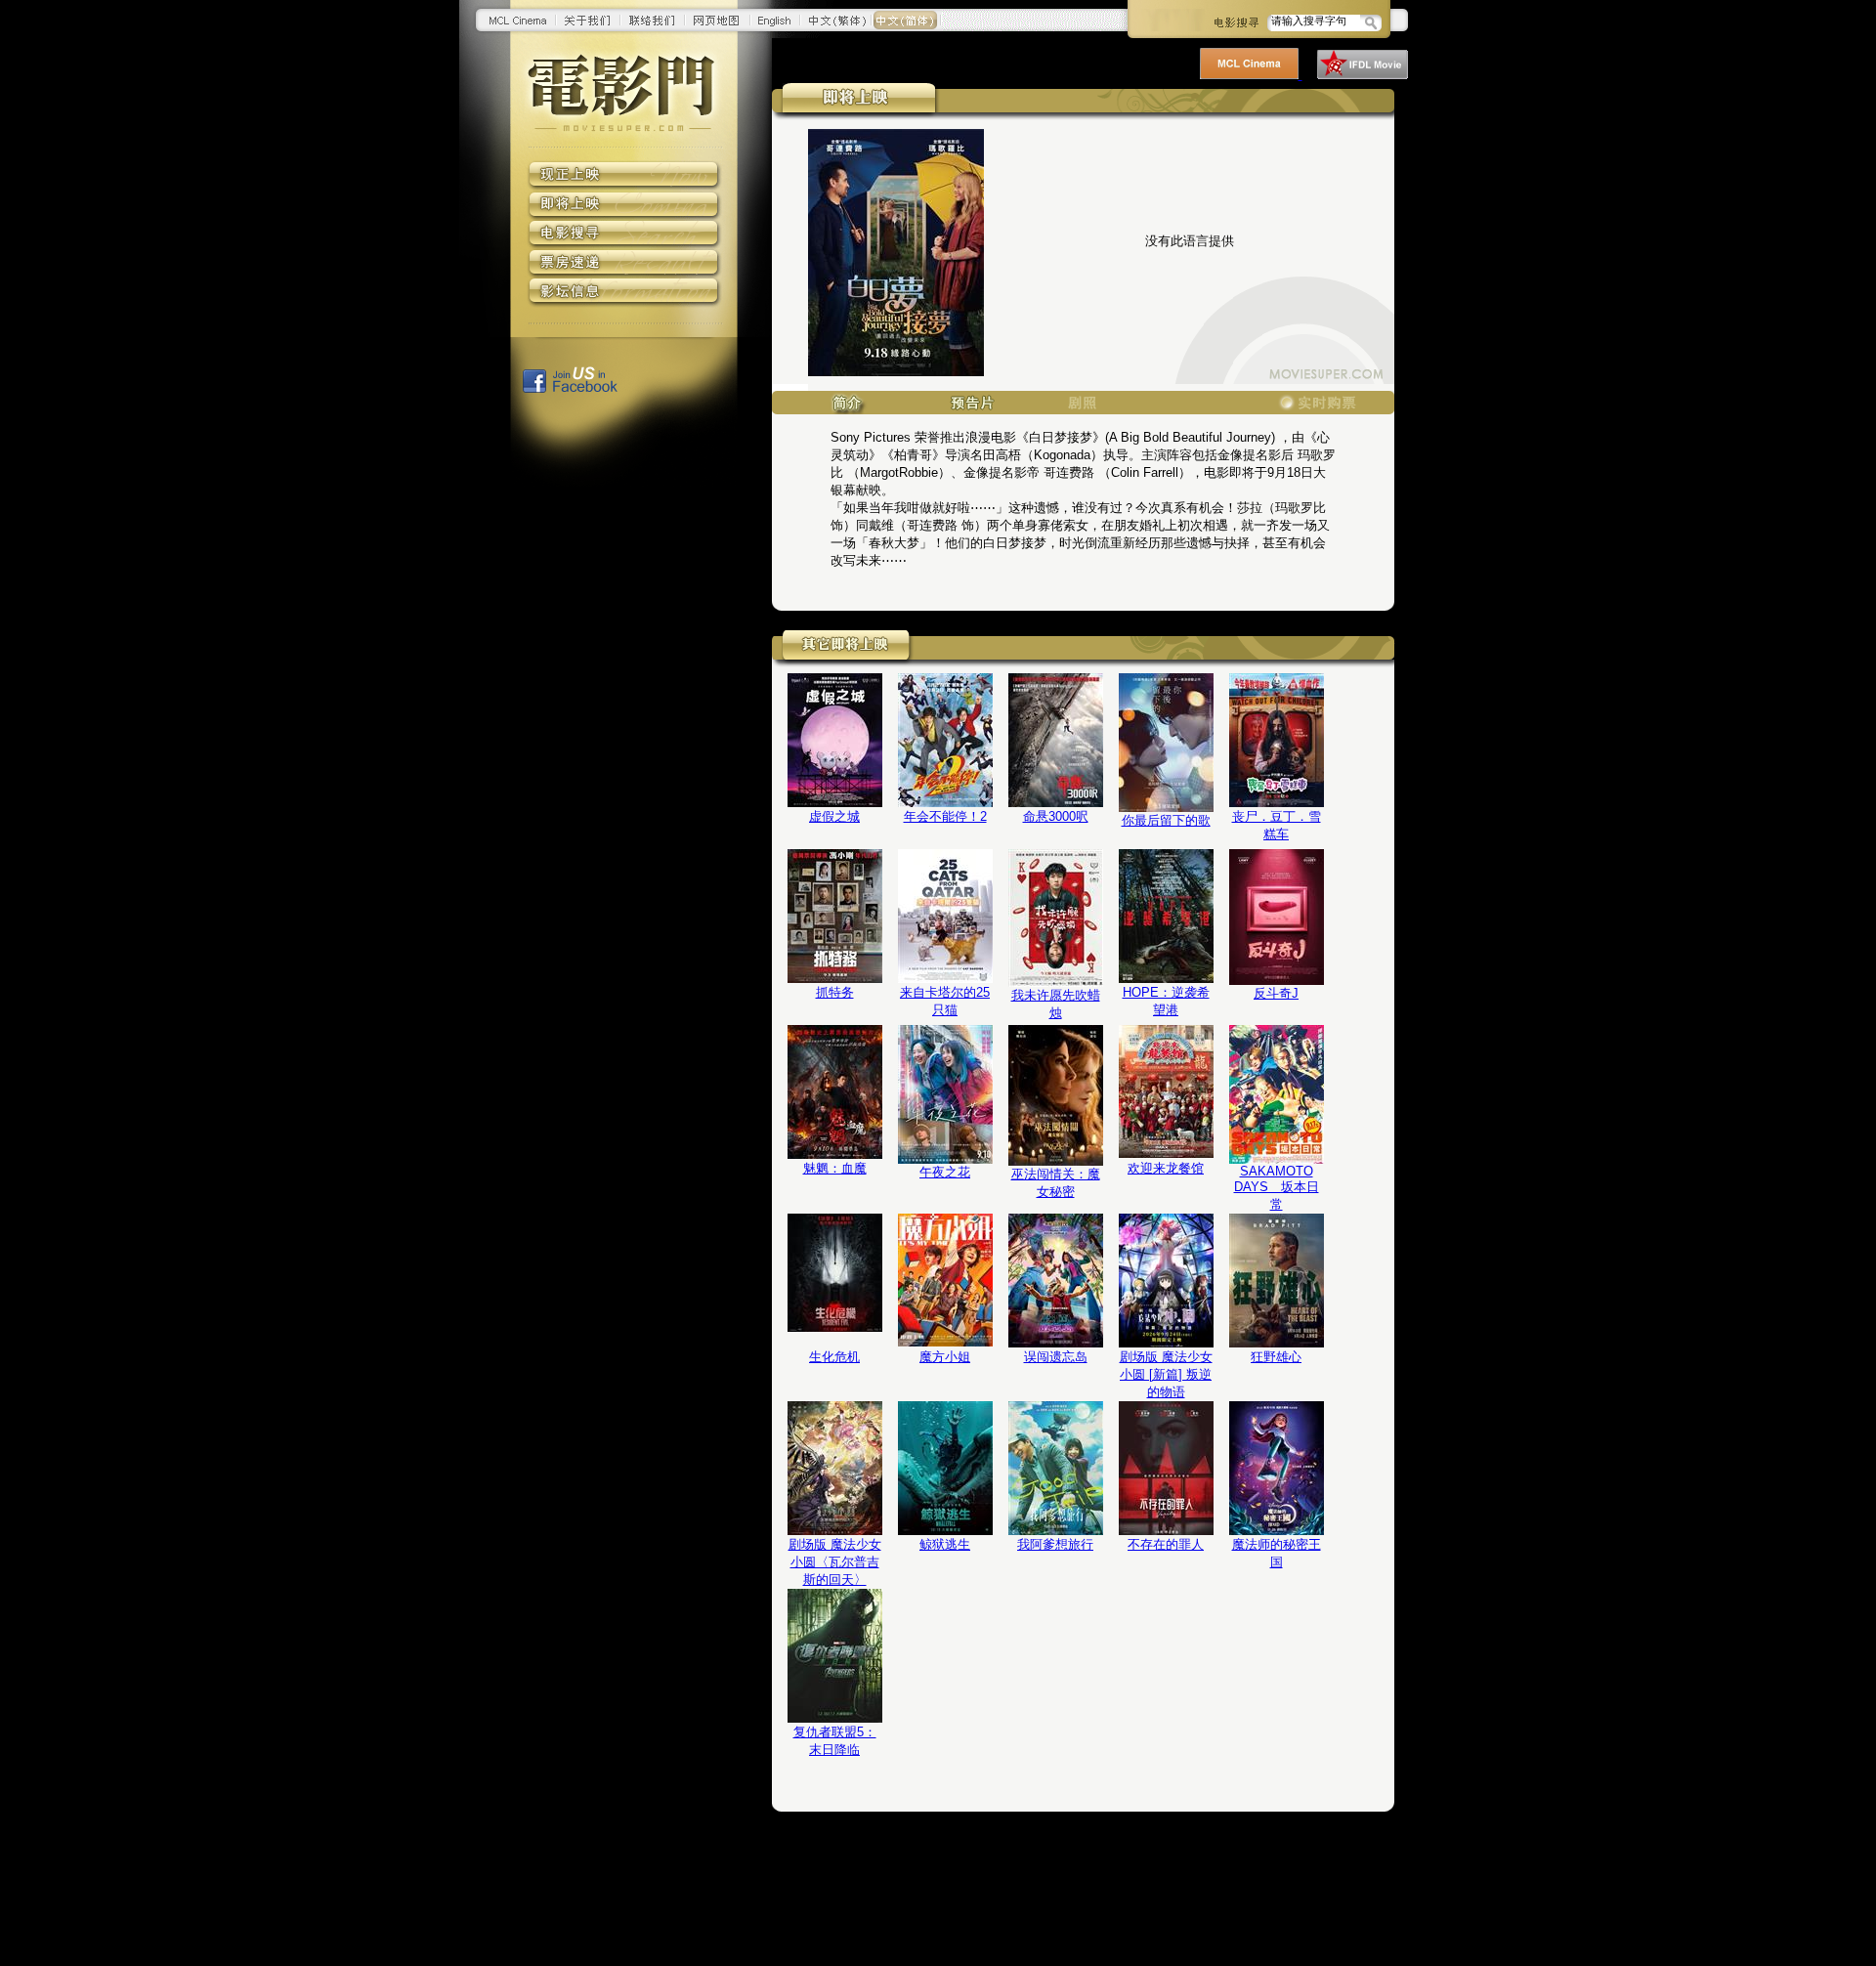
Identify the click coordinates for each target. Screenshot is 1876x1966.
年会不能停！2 (945, 816)
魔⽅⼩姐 (945, 1357)
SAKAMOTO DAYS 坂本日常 (1277, 1188)
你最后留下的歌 (1166, 820)
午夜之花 (945, 1172)
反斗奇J (1276, 993)
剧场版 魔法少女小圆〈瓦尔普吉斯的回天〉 (835, 1562)
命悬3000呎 (1056, 816)
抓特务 (835, 992)
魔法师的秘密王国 (1277, 1553)
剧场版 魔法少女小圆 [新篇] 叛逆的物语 (1166, 1374)
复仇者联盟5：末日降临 (835, 1741)
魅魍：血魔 (835, 1168)
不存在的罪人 (1166, 1544)
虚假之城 (834, 816)
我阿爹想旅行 (1055, 1544)
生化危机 (834, 1357)
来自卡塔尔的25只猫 (945, 1001)
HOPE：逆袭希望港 (1166, 1001)
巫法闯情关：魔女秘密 (1056, 1183)
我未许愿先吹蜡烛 (1056, 1004)
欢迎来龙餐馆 (1166, 1168)
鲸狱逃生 (945, 1544)
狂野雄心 (1276, 1357)
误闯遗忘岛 (1056, 1357)
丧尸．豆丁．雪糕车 (1277, 825)
